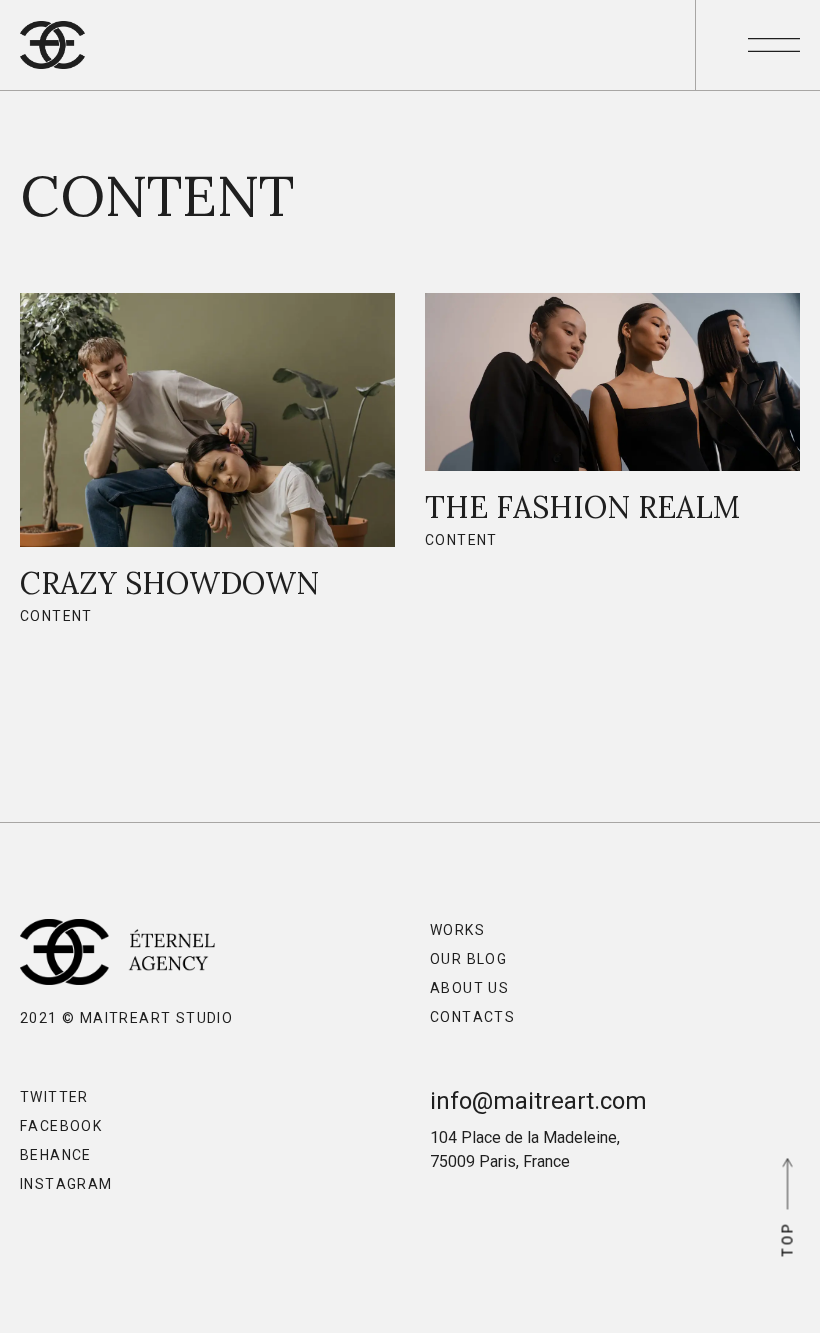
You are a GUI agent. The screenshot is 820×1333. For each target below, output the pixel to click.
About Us (469, 988)
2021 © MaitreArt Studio (126, 1018)
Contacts (472, 1017)
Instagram (66, 1184)
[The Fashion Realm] (612, 431)
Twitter (54, 1097)
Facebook (61, 1126)
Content (56, 616)
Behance (56, 1155)
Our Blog (468, 959)
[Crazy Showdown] (207, 469)
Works (457, 930)
